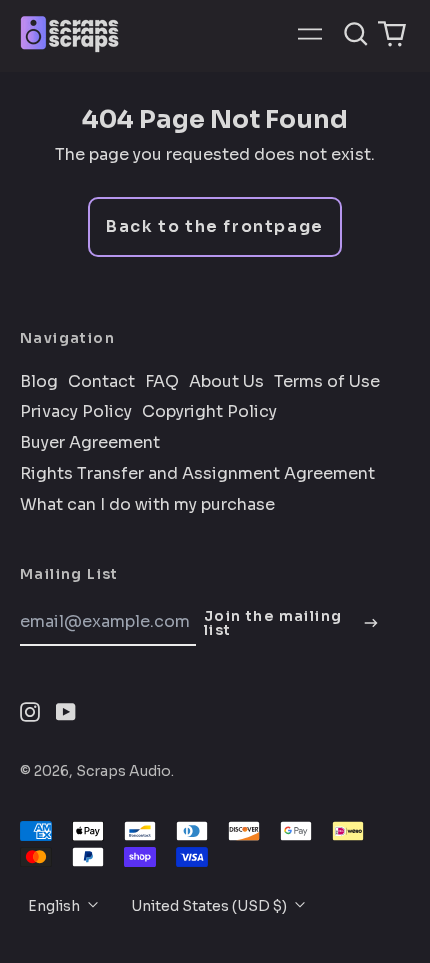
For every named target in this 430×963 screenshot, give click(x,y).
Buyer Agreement (90, 443)
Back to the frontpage (215, 226)
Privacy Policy (76, 412)
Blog (39, 382)
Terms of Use (327, 382)
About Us (226, 382)
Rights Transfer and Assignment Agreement (197, 474)
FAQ (162, 382)
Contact (101, 382)
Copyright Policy (209, 412)
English (55, 906)
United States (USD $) (210, 906)
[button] (356, 34)
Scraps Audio (123, 771)
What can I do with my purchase (147, 505)
